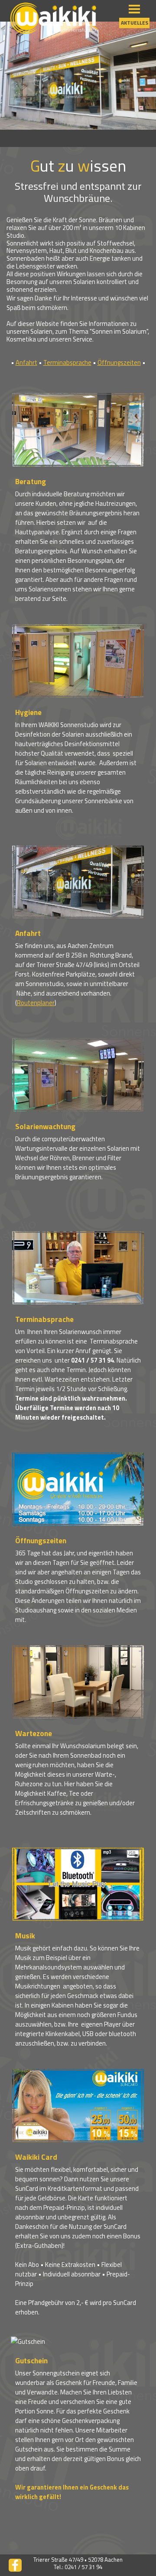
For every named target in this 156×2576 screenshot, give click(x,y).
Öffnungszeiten (119, 362)
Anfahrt (26, 362)
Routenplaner (36, 1003)
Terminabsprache (67, 362)
